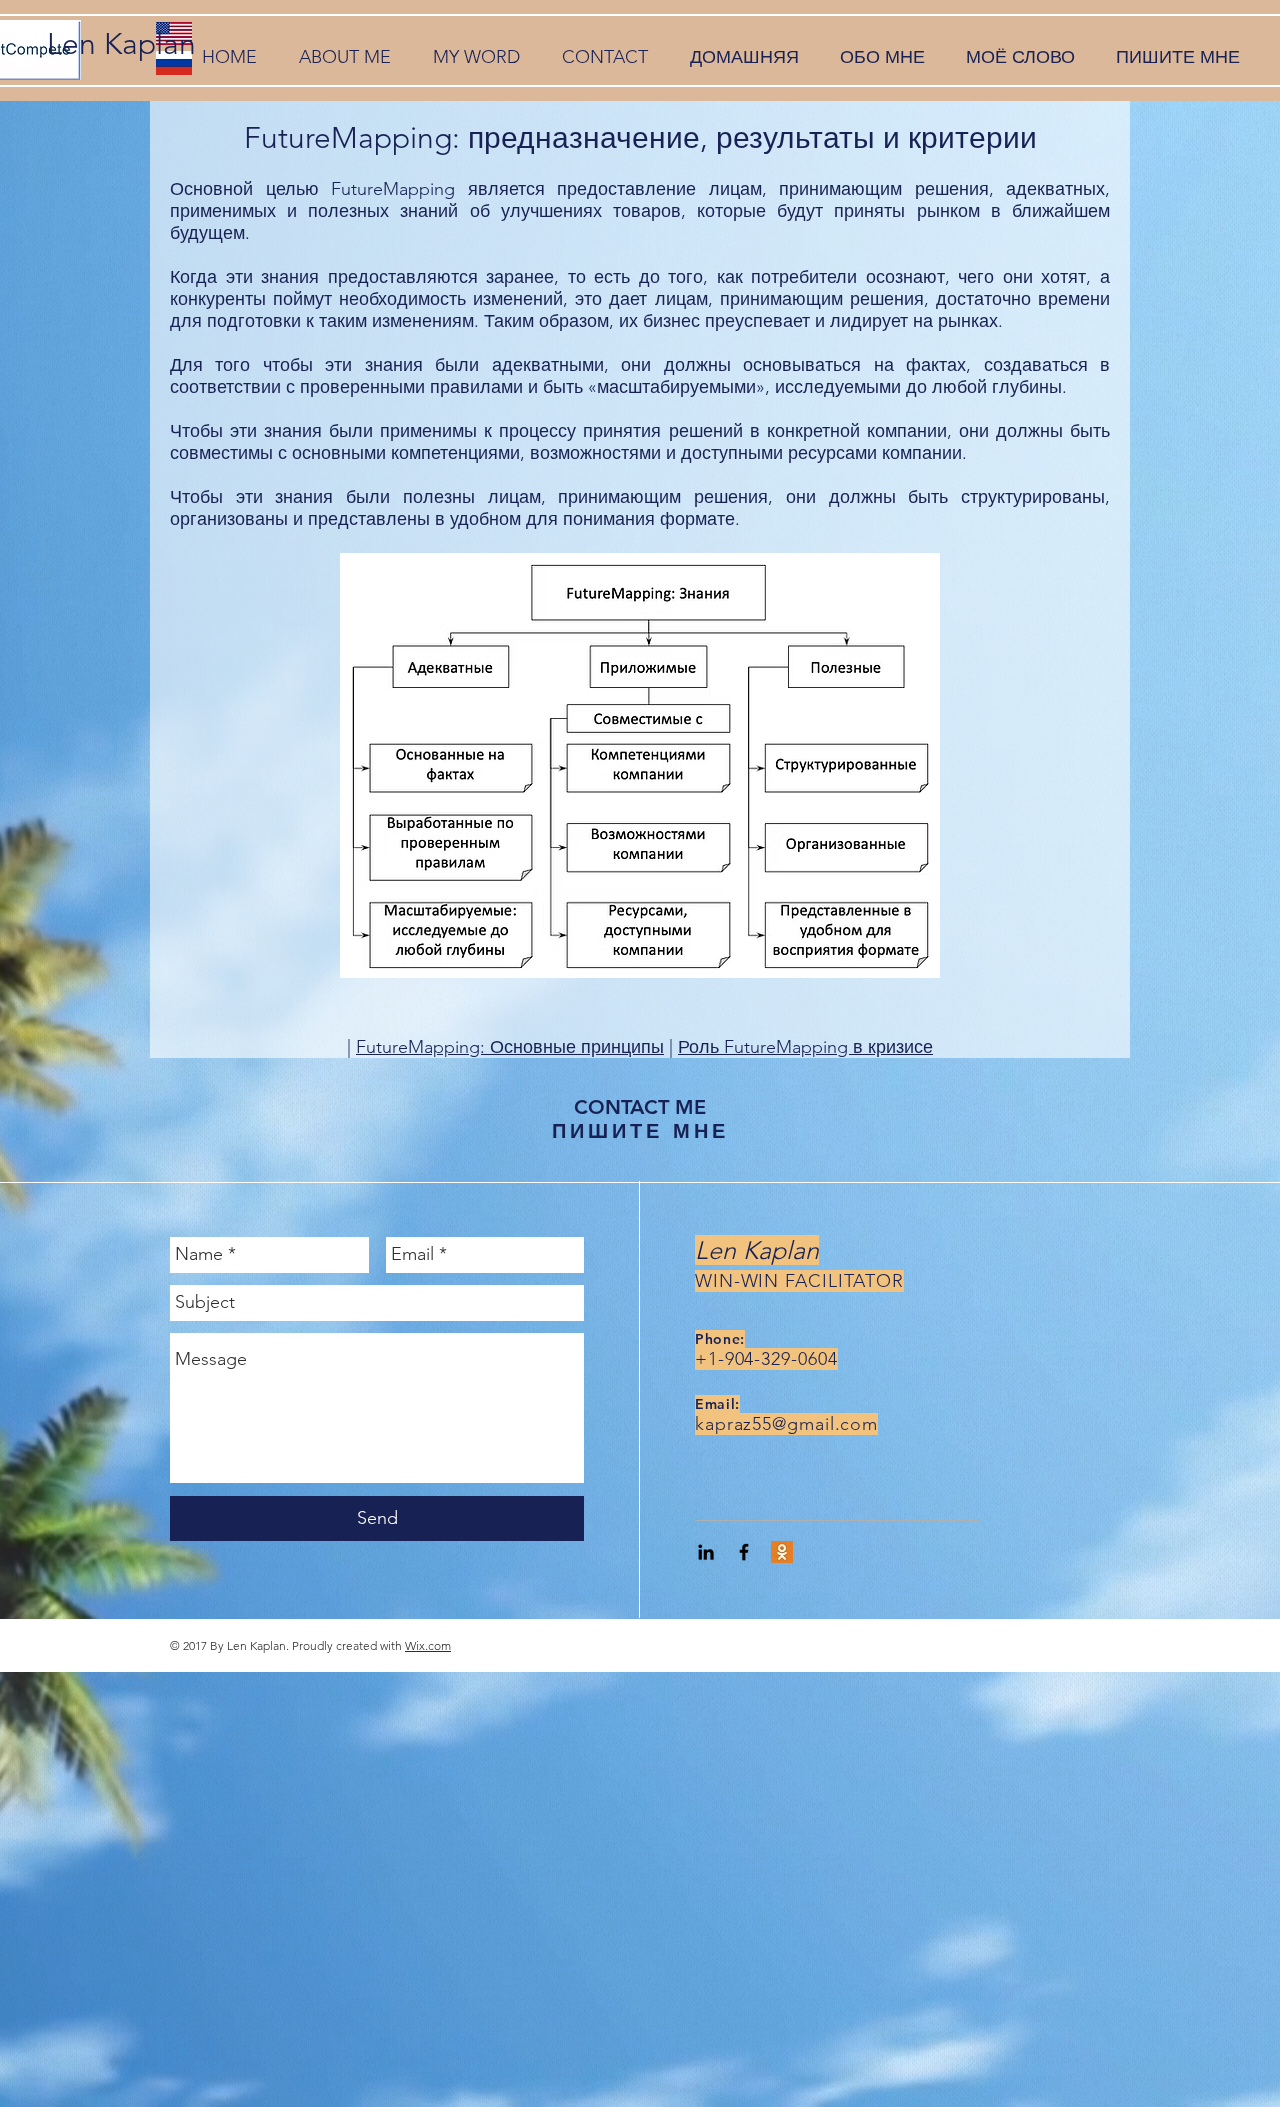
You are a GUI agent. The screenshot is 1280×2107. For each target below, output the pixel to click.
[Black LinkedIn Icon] (706, 1552)
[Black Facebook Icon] (744, 1552)
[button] (345, 57)
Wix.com (428, 1645)
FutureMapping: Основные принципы (510, 1047)
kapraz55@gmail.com (786, 1424)
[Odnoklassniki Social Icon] (782, 1552)
